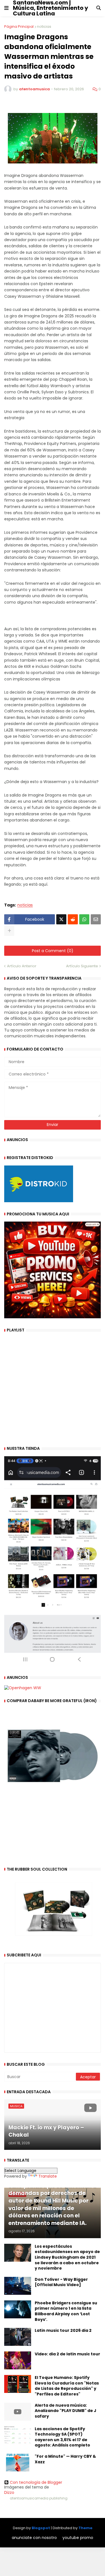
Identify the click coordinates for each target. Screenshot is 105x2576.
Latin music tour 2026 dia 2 (63, 2331)
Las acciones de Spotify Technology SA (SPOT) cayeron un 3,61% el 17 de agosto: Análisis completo (62, 2437)
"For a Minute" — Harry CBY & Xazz (65, 2459)
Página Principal (19, 26)
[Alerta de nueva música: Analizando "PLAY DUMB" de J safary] (18, 2412)
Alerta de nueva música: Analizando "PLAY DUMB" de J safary (66, 2411)
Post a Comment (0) (53, 951)
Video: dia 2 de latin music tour (67, 2354)
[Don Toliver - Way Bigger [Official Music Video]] (18, 2286)
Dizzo (9, 2492)
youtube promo (78, 2538)
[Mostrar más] (9, 931)
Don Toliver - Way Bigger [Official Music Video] (61, 2282)
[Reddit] (73, 919)
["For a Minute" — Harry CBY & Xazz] (18, 2463)
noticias (44, 26)
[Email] (96, 919)
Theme (85, 2528)
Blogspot (41, 2528)
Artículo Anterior (22, 966)
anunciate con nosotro (34, 2538)
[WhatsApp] (84, 919)
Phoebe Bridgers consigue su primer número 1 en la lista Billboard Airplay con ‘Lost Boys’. (66, 2311)
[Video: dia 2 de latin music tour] (18, 2360)
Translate (48, 2176)
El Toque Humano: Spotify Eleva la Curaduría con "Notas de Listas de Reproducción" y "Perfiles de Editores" (67, 2386)
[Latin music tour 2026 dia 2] (18, 2337)
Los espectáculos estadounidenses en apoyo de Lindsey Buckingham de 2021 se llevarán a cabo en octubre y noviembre (67, 2257)
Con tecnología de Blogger (36, 2482)
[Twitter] (61, 919)
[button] (6, 8)
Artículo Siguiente (82, 966)
